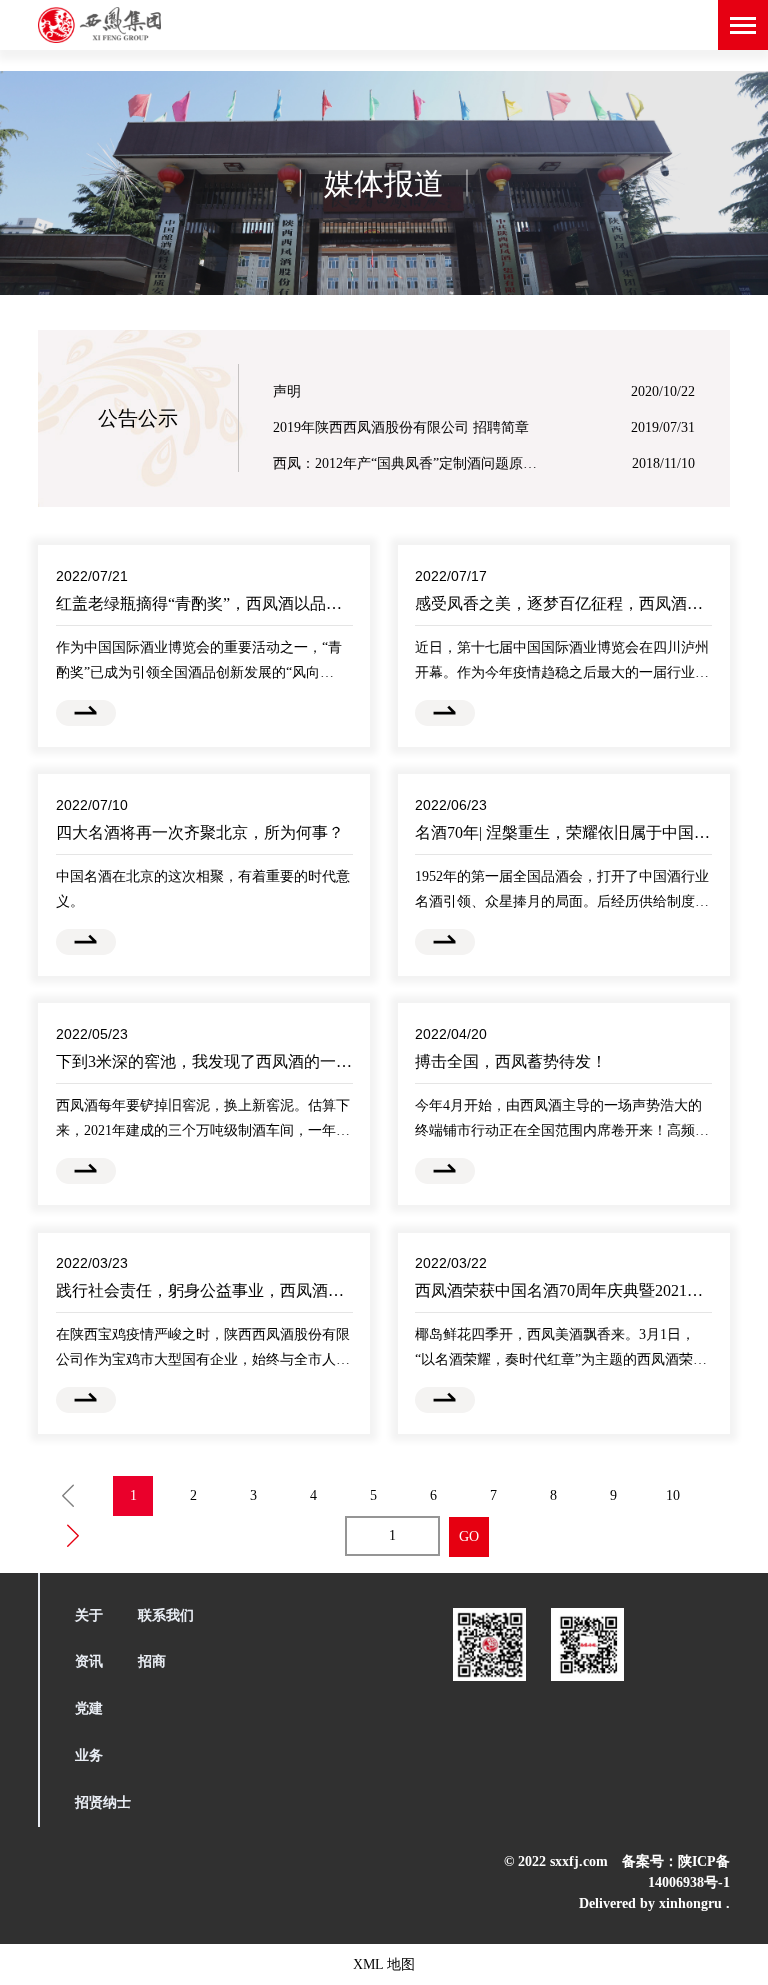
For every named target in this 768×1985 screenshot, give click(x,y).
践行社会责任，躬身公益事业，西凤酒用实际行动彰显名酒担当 (280, 1290)
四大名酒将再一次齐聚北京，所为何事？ (200, 832)
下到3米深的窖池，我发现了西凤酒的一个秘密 (220, 1061)
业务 (89, 1755)
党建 (89, 1708)
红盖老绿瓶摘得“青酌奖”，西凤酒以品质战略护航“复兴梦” (262, 603)
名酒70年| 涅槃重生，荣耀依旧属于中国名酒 (570, 832)
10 (673, 1495)
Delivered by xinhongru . (654, 1903)
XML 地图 (384, 1964)
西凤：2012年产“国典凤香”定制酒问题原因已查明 (409, 461)
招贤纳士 (103, 1802)
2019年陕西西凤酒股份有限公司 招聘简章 (401, 425)
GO (469, 1536)
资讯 (89, 1661)
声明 (287, 389)
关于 (89, 1615)
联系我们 (166, 1615)
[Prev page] (68, 1496)
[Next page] (73, 1536)
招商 (152, 1661)
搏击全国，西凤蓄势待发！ (511, 1061)
